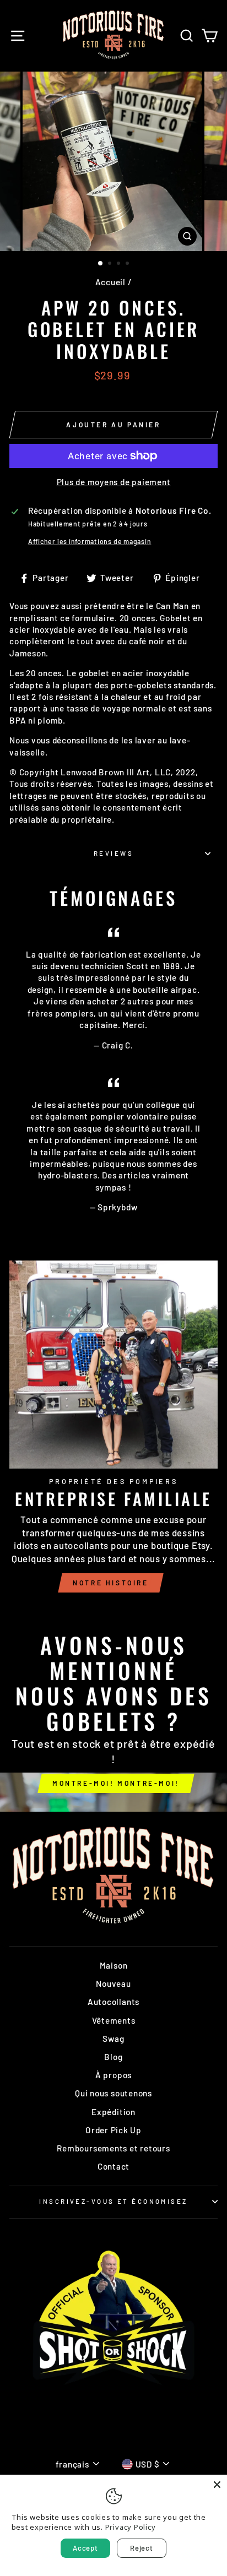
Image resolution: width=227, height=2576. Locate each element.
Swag (113, 2039)
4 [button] (128, 264)
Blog (113, 2057)
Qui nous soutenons (113, 2093)
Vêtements (114, 2020)
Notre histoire (110, 1583)
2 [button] (111, 264)
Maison (114, 1965)
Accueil (110, 282)
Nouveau (113, 1983)
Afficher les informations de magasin (90, 541)
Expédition (113, 2112)
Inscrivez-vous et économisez (113, 2201)
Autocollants (113, 2002)
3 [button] (120, 264)
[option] (113, 161)
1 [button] (101, 264)
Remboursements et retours (113, 2148)
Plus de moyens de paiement (114, 482)
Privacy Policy (131, 2527)
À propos (113, 2075)
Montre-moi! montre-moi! (116, 1783)
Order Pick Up (113, 2130)
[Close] (217, 2485)
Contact (113, 2166)
